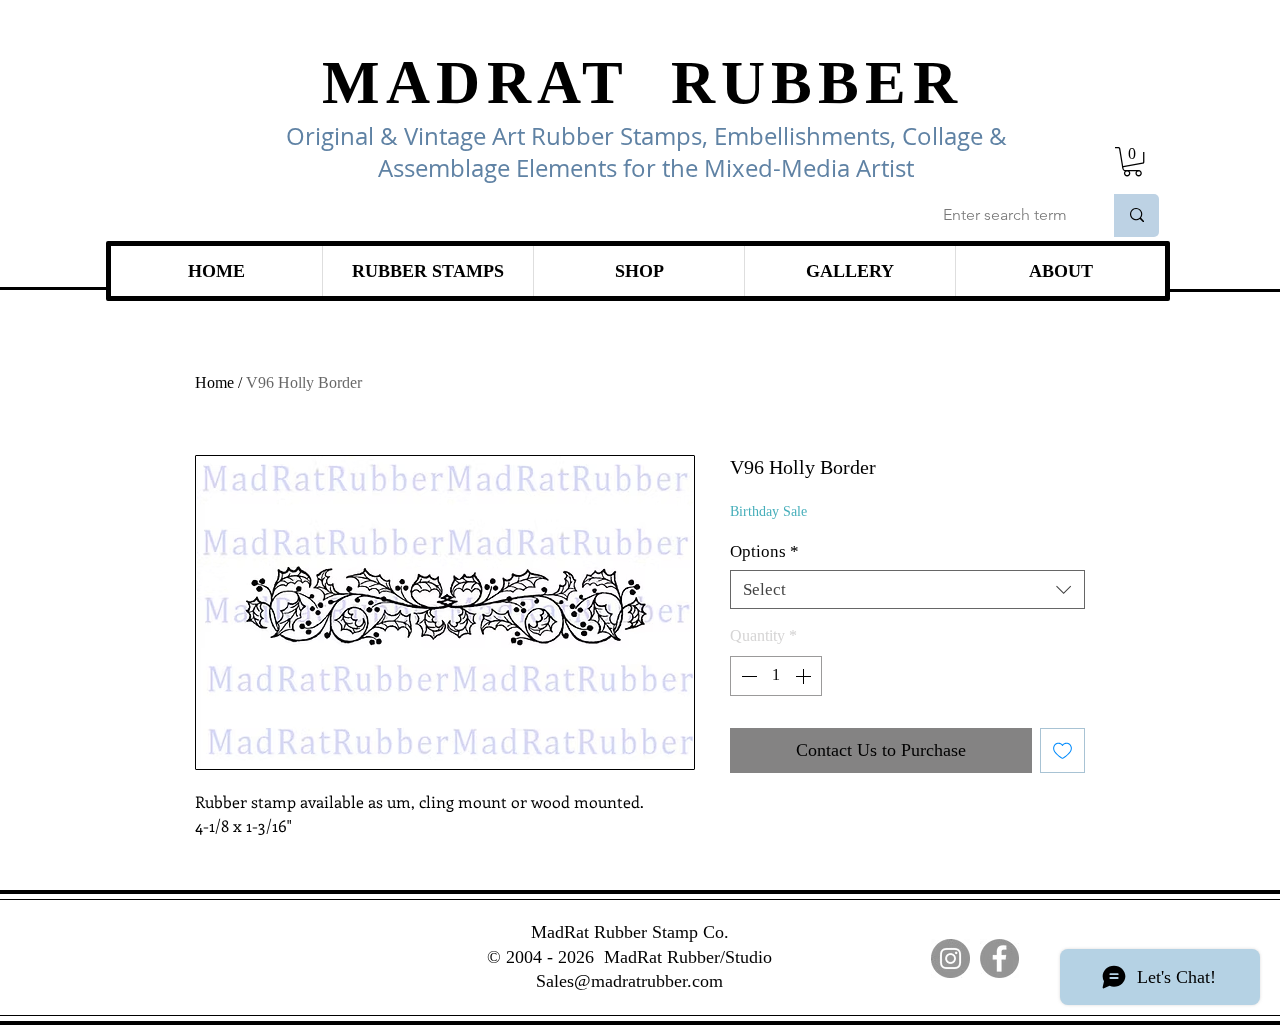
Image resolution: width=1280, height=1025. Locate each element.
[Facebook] (999, 958)
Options (764, 551)
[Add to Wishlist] (1062, 750)
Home (214, 382)
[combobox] (907, 589)
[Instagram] (950, 958)
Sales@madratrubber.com (629, 981)
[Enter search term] (1136, 215)
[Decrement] (747, 676)
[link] (1132, 161)
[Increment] (805, 676)
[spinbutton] (776, 676)
